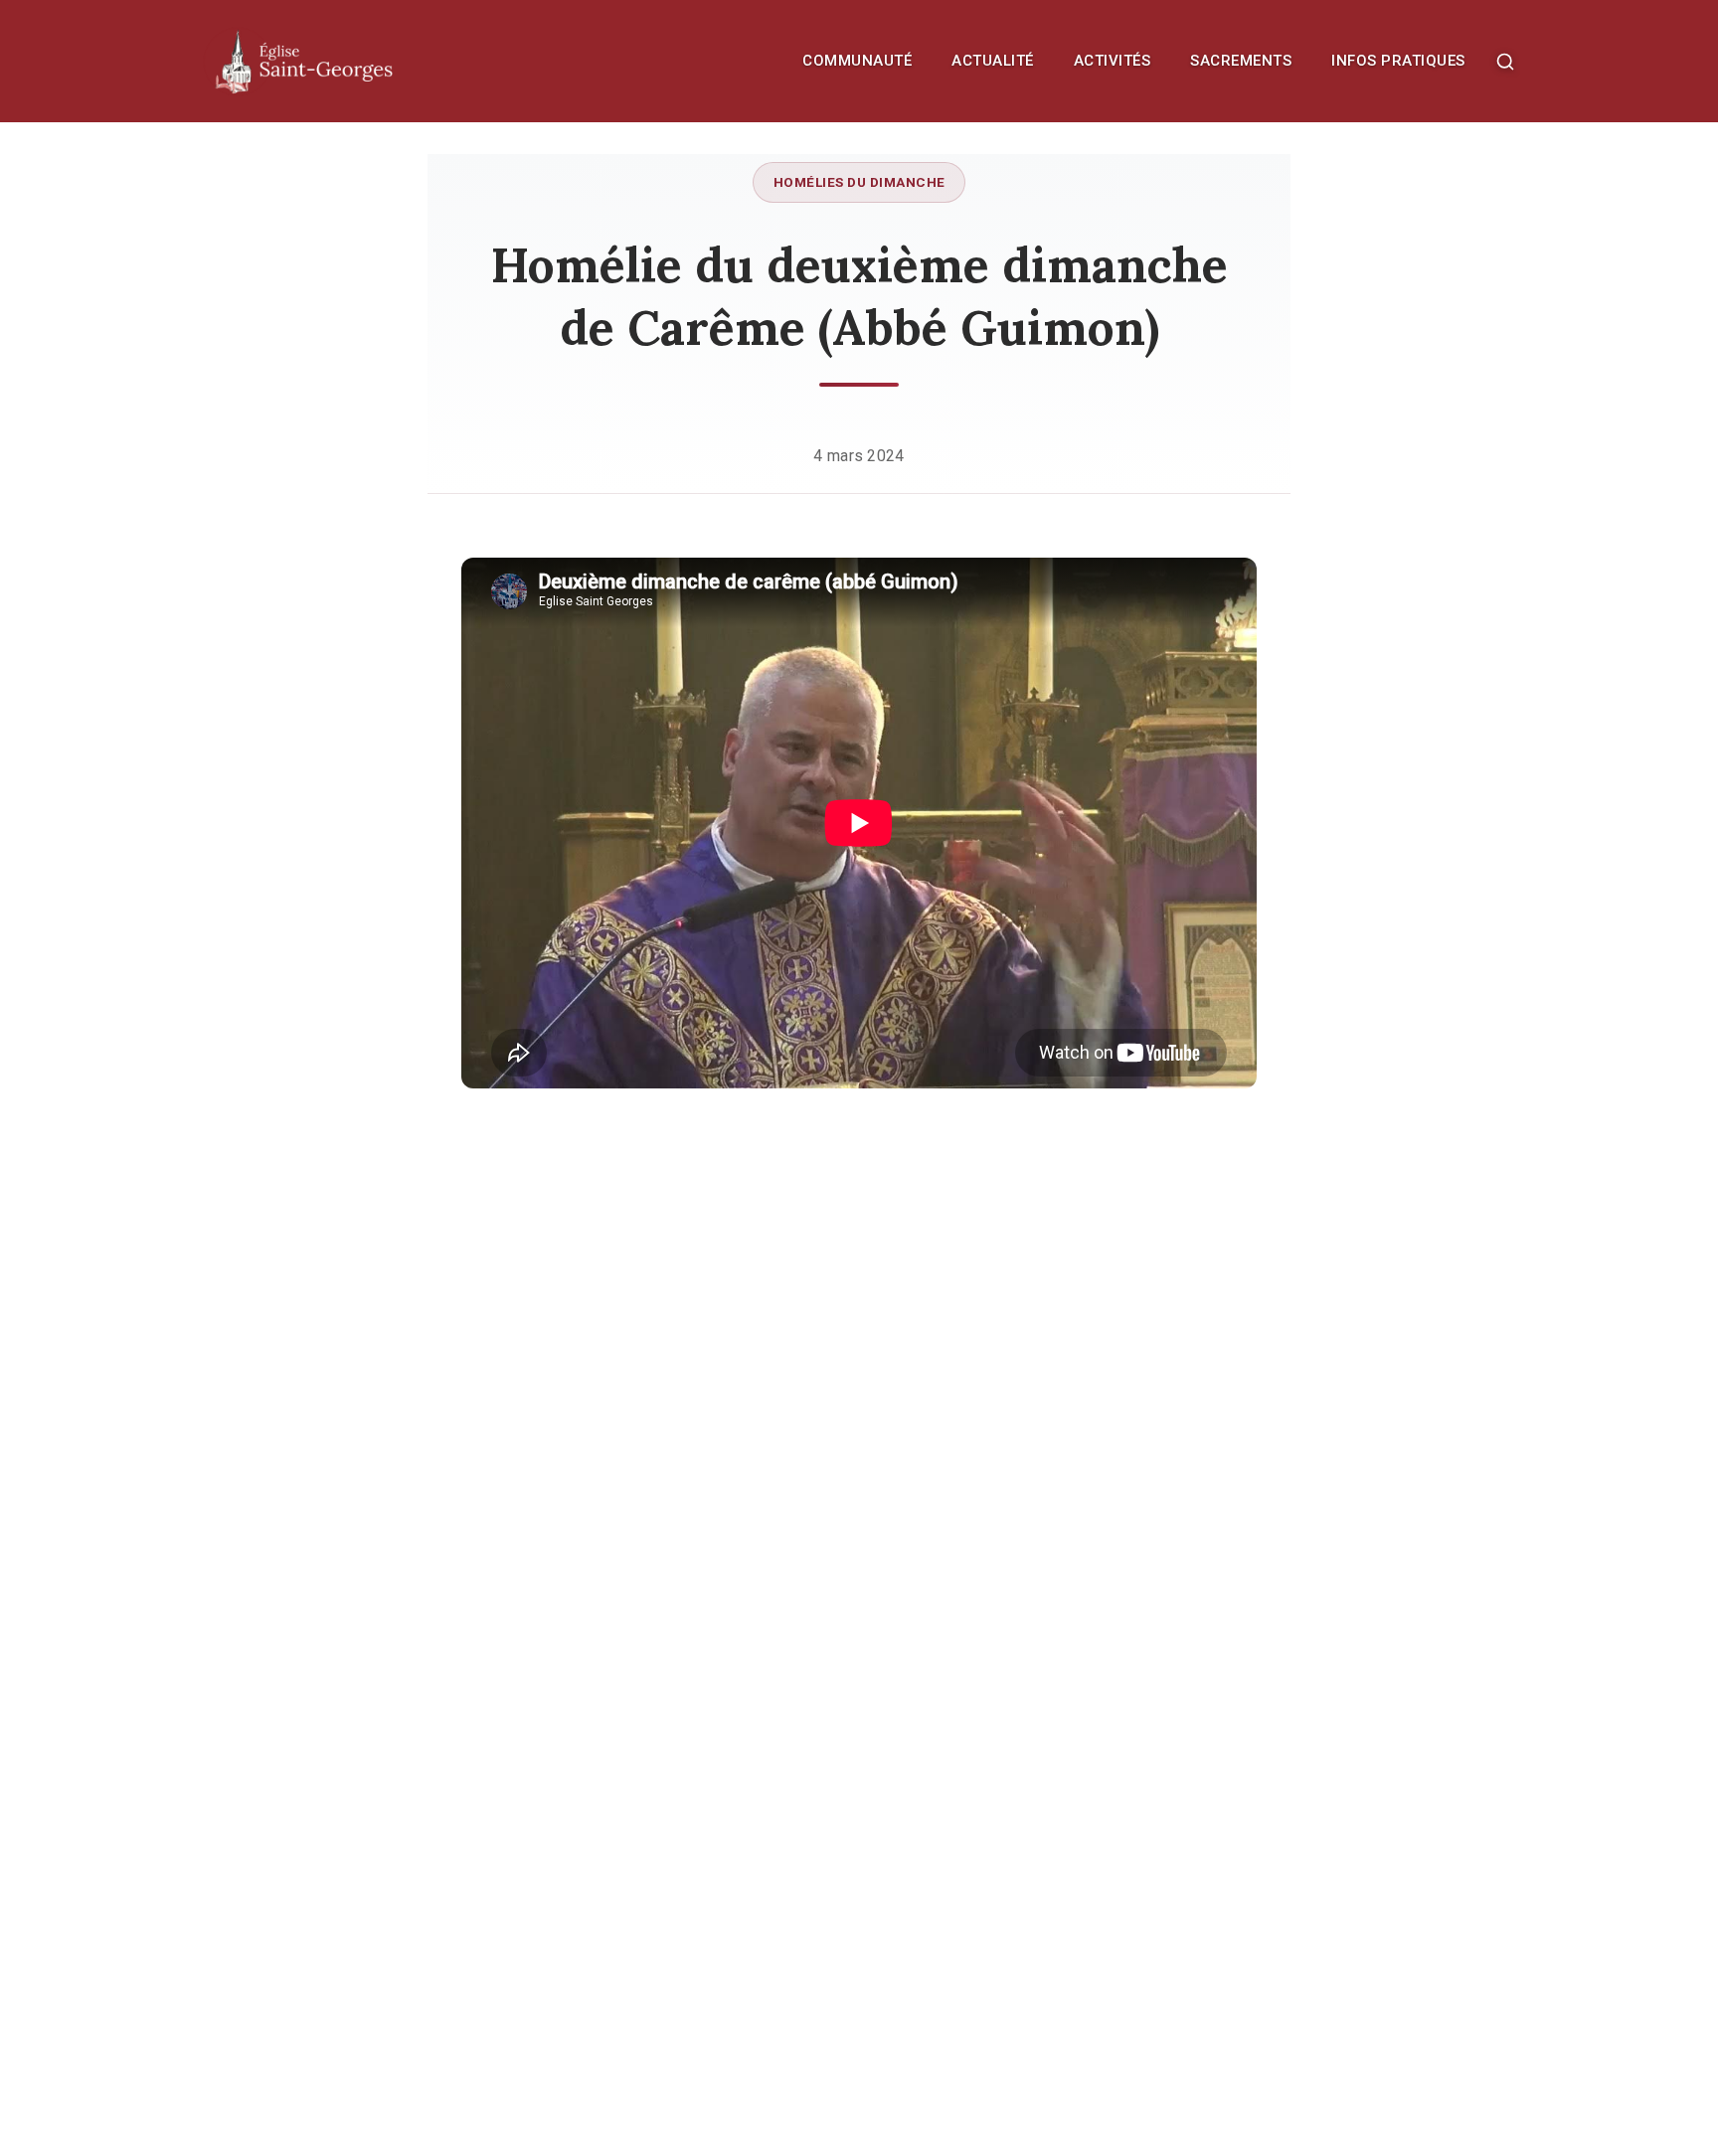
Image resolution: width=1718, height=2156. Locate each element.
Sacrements (1241, 61)
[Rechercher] (1505, 62)
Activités (1113, 61)
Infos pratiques (1398, 61)
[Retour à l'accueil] (347, 61)
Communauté (857, 61)
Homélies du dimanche (859, 182)
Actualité (993, 61)
